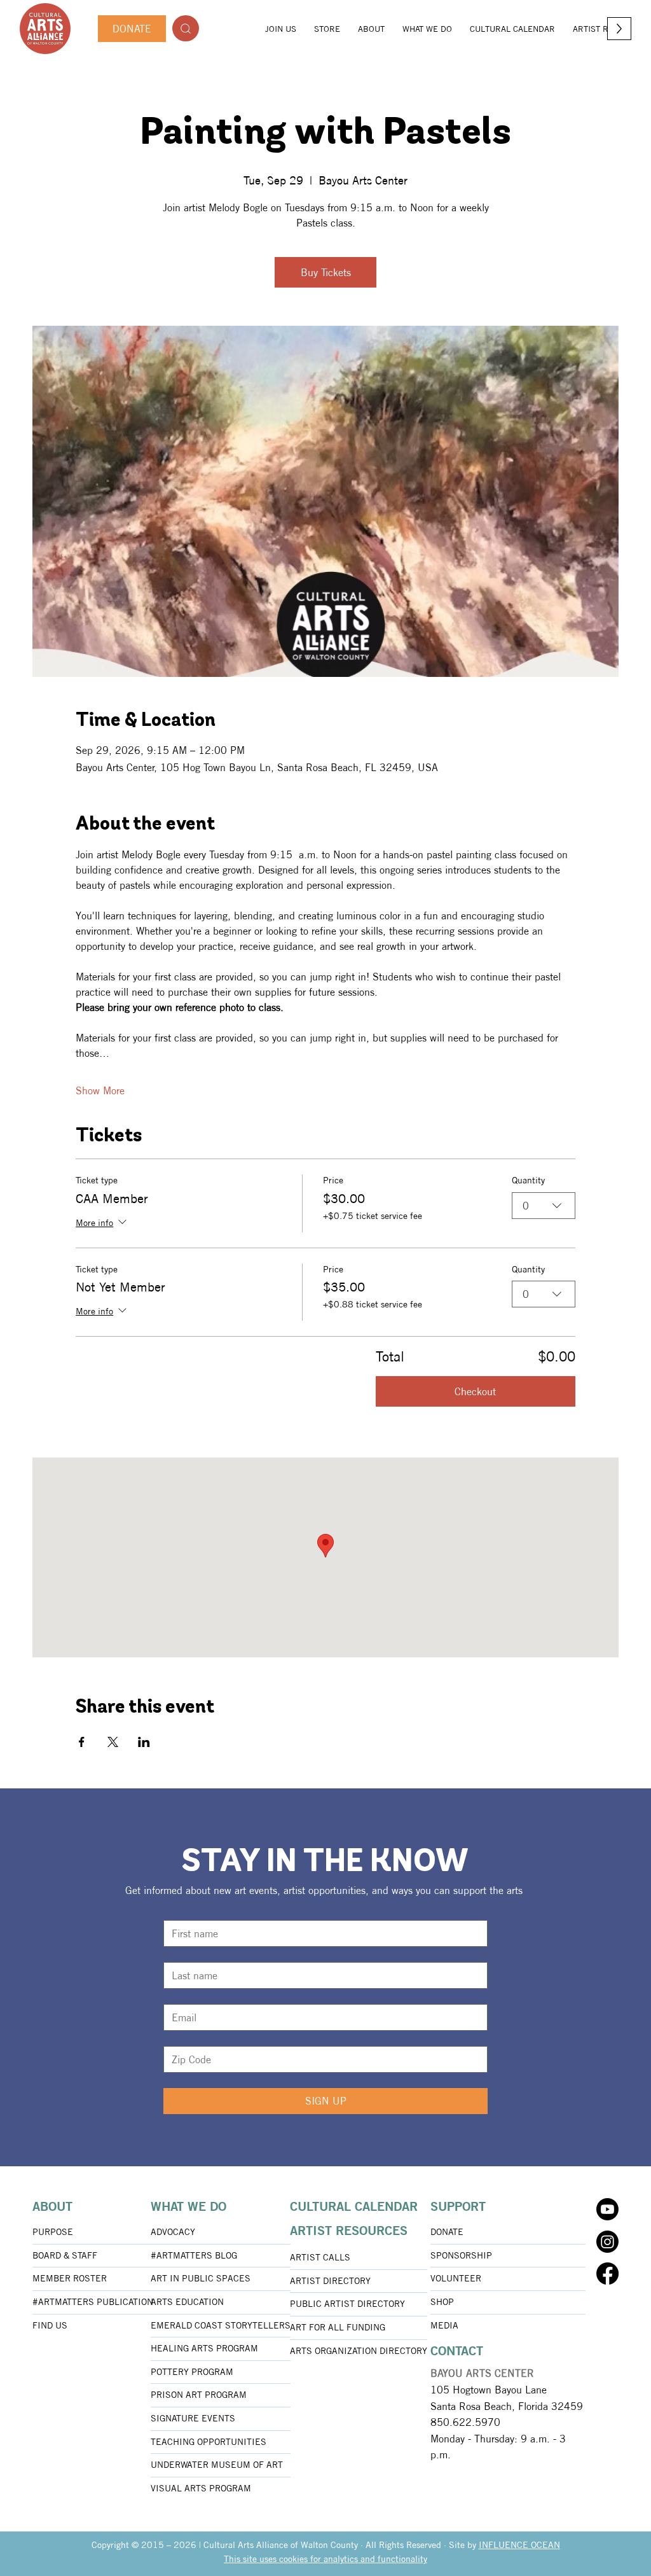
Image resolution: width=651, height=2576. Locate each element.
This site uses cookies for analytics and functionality (325, 2559)
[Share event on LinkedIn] (144, 1742)
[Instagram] (607, 2242)
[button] (371, 29)
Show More (100, 1090)
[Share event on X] (113, 1742)
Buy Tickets (326, 272)
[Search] (186, 28)
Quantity (528, 1180)
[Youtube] (607, 2209)
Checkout (475, 1391)
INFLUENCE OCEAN (519, 2545)
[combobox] (544, 1206)
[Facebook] (607, 2273)
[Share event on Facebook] (82, 1742)
